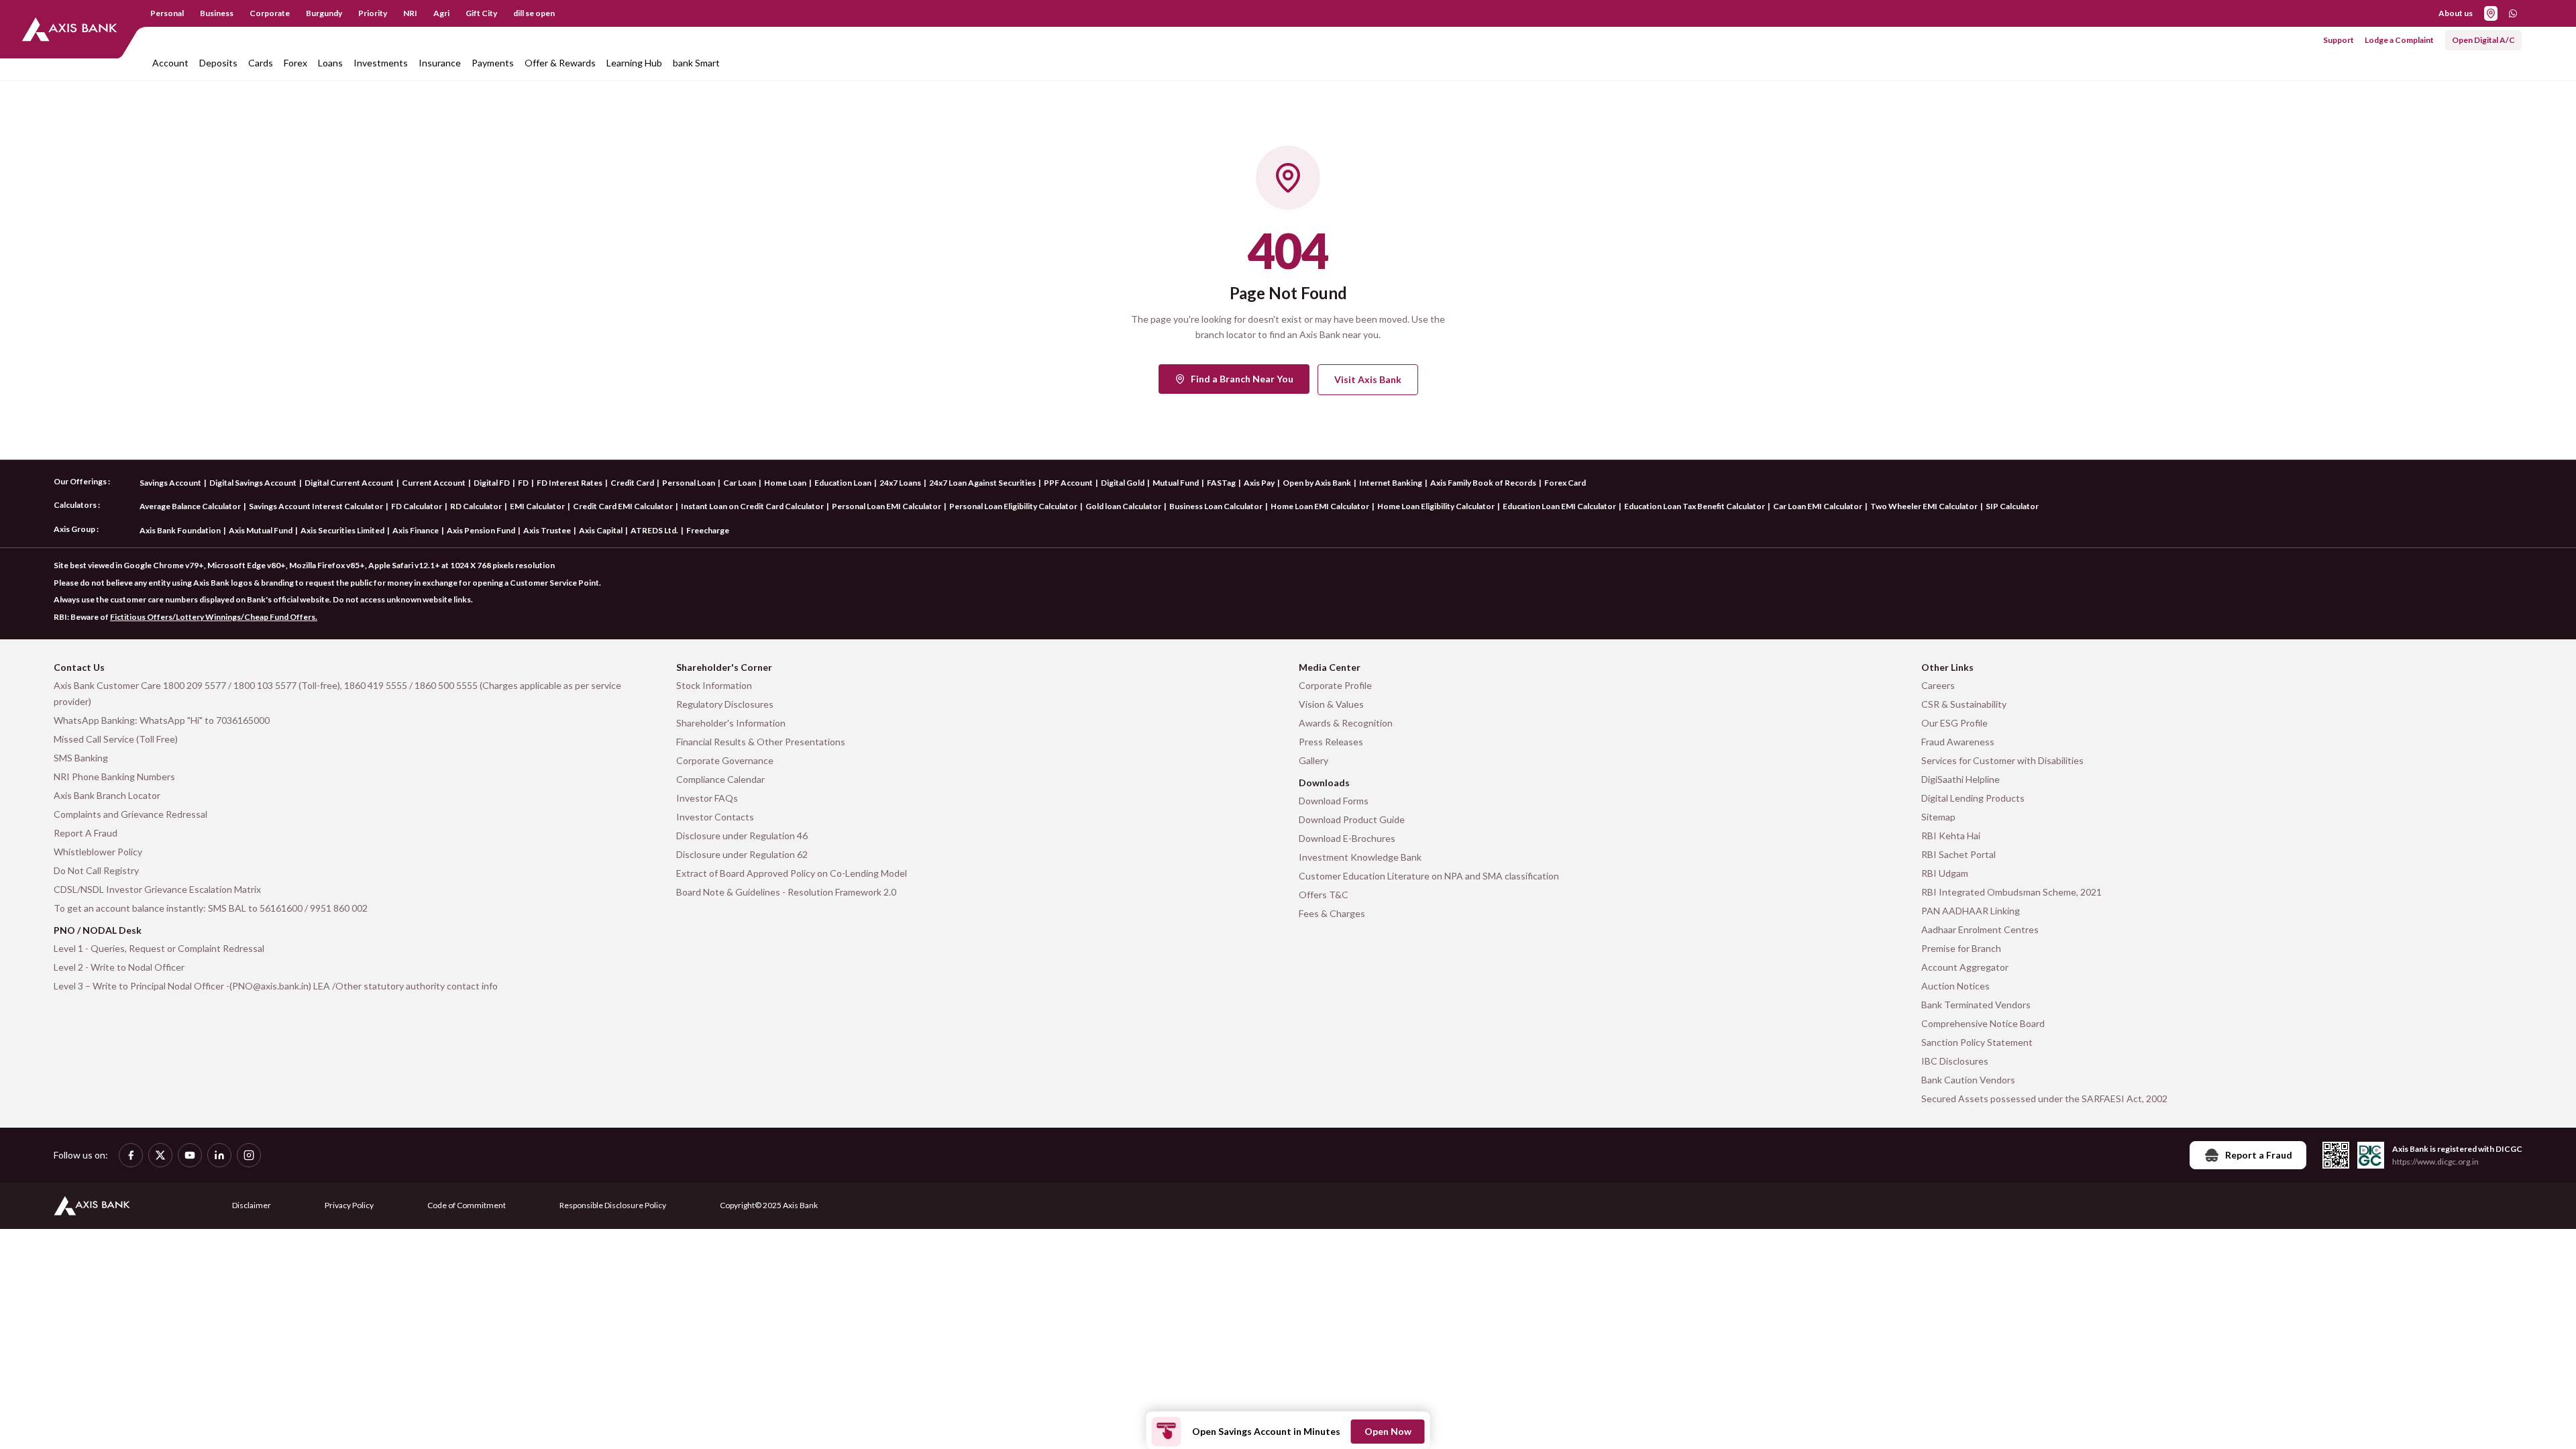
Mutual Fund (1176, 483)
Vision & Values (1331, 704)
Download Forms (1334, 801)
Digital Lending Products (1973, 798)
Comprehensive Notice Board (1983, 1023)
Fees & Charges (1332, 913)
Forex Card (1565, 483)
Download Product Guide (1352, 819)
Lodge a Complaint (2399, 40)
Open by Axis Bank (1317, 483)
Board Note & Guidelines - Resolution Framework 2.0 (786, 892)
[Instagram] (249, 1155)
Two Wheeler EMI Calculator (1924, 506)
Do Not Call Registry (96, 870)
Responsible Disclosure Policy (613, 1205)
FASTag (1221, 483)
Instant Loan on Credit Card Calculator (752, 506)
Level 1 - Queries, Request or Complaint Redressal (159, 948)
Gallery (1313, 760)
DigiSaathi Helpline (1961, 779)
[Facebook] (131, 1155)
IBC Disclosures (1955, 1061)
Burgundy (324, 13)
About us (2456, 13)
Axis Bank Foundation (180, 530)
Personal (167, 13)
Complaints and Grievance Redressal (130, 814)
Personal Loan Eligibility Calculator (1013, 506)
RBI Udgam (1945, 873)
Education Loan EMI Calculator (1559, 506)
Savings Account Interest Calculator (316, 506)
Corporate (270, 13)
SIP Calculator (2012, 506)
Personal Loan (689, 483)
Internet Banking (1391, 483)
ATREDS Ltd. (654, 530)
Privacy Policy (349, 1205)
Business (217, 13)
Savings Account (170, 483)
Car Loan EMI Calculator (1818, 506)
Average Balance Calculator (190, 506)
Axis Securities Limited (342, 530)
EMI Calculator (537, 506)
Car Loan (740, 483)
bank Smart (696, 63)
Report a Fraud (2259, 1155)
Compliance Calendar (720, 779)
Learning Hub (634, 63)
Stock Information (714, 685)
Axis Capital (601, 530)
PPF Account (1068, 483)
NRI (410, 13)
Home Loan (785, 483)
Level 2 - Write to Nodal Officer (119, 967)
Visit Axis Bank (1368, 379)
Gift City (481, 13)
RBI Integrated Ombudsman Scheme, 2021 (2011, 892)
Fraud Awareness (1958, 742)
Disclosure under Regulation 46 (742, 836)
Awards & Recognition (1346, 723)
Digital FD (492, 483)
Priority (373, 13)
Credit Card (632, 483)
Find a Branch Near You (1242, 379)
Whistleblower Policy (98, 852)
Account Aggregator (1965, 967)
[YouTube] (190, 1155)
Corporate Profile (1335, 685)
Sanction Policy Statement (1977, 1042)
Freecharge (708, 530)
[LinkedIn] (219, 1155)
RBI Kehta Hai (1951, 836)
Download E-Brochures (1347, 838)
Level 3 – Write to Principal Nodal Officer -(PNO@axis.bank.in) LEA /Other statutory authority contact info (276, 986)
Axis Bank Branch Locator (107, 795)
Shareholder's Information (731, 723)
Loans (330, 63)
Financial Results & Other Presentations (761, 742)
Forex (296, 63)
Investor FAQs (707, 798)
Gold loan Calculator (1123, 506)
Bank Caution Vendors (1968, 1080)
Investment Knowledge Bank (1360, 857)
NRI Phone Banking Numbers (114, 776)
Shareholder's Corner (724, 667)
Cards (261, 63)
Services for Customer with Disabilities (2002, 760)
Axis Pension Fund (481, 530)
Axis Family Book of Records (1483, 483)
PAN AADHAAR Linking (1971, 911)
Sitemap (1938, 817)
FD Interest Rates (570, 483)
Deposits (218, 63)
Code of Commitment (467, 1205)
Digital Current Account (349, 483)
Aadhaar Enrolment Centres (1980, 929)
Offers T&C (1324, 895)
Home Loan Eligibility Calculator (1436, 506)
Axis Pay (1259, 483)
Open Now (1388, 1431)
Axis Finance (416, 530)
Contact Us (79, 667)
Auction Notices (1955, 986)
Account (170, 63)
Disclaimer (252, 1205)
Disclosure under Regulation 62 (742, 854)
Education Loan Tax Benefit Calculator (1695, 506)
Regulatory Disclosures (725, 704)
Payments (493, 63)
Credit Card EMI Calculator (623, 506)
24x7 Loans (900, 483)
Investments (381, 63)
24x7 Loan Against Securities (982, 483)
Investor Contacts (715, 817)
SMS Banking (81, 758)
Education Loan (843, 483)
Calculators (75, 505)
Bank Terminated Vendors (1976, 1005)
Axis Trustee (547, 530)
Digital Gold (1123, 483)
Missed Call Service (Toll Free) (116, 739)
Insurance (440, 63)
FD (523, 483)
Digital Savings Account (253, 483)
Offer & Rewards (560, 63)
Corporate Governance (725, 760)
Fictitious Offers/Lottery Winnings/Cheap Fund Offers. (214, 617)
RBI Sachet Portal (1958, 854)
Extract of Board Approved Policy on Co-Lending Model (792, 873)
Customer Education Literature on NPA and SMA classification (1429, 876)
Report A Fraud (86, 833)
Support (2339, 40)
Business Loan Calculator (1216, 506)
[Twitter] (160, 1155)
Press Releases (1331, 742)
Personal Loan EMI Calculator (887, 506)
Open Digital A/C (2483, 40)
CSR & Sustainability (1964, 704)
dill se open (534, 13)
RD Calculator (476, 506)
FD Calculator (417, 506)
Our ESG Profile (1954, 723)
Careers (1938, 685)
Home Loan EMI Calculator (1320, 506)
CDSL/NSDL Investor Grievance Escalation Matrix (157, 889)
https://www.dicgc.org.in (2435, 1162)
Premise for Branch (1961, 948)
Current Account (434, 483)
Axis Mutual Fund (261, 530)
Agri (441, 13)
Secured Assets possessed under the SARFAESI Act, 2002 (2044, 1098)
